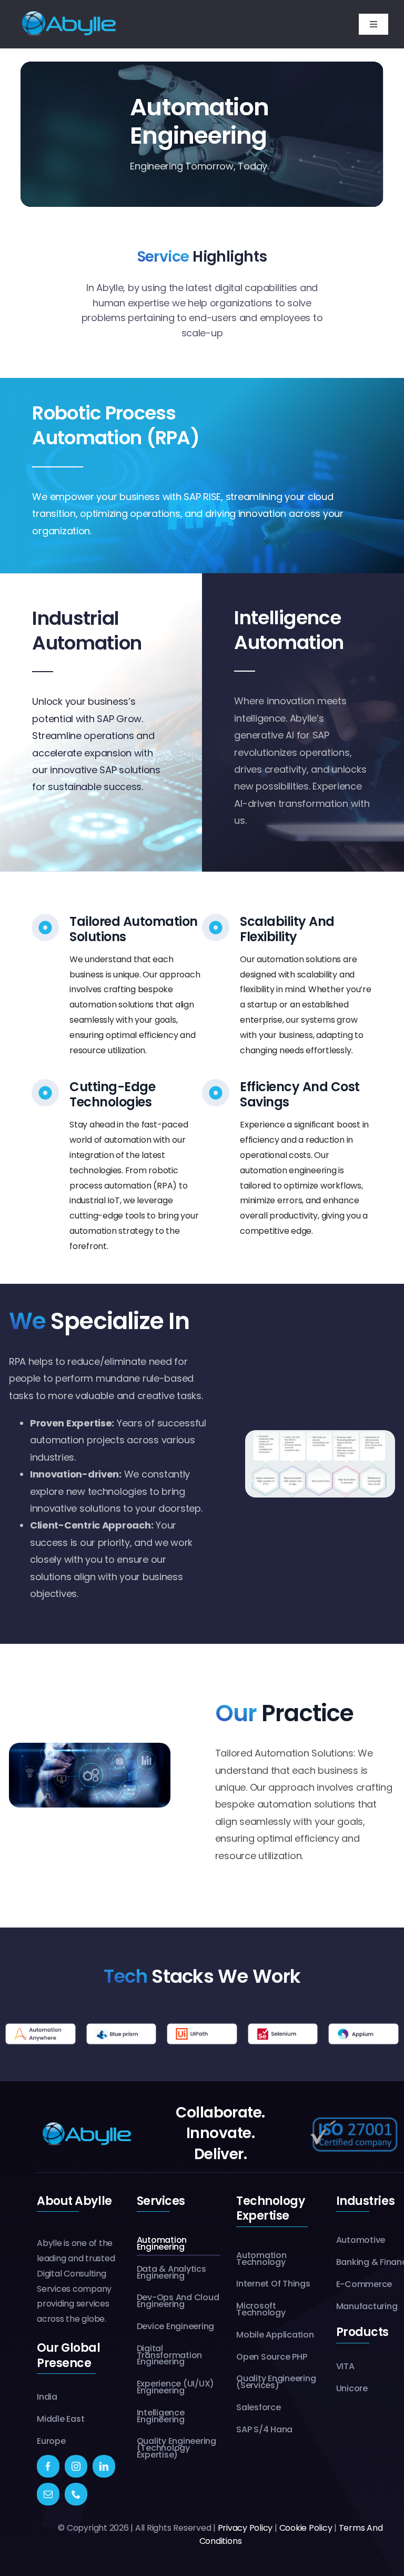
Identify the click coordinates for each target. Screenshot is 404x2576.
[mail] (48, 2494)
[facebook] (48, 2466)
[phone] (76, 2494)
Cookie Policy (306, 2528)
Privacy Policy (245, 2528)
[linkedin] (104, 2466)
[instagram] (76, 2466)
